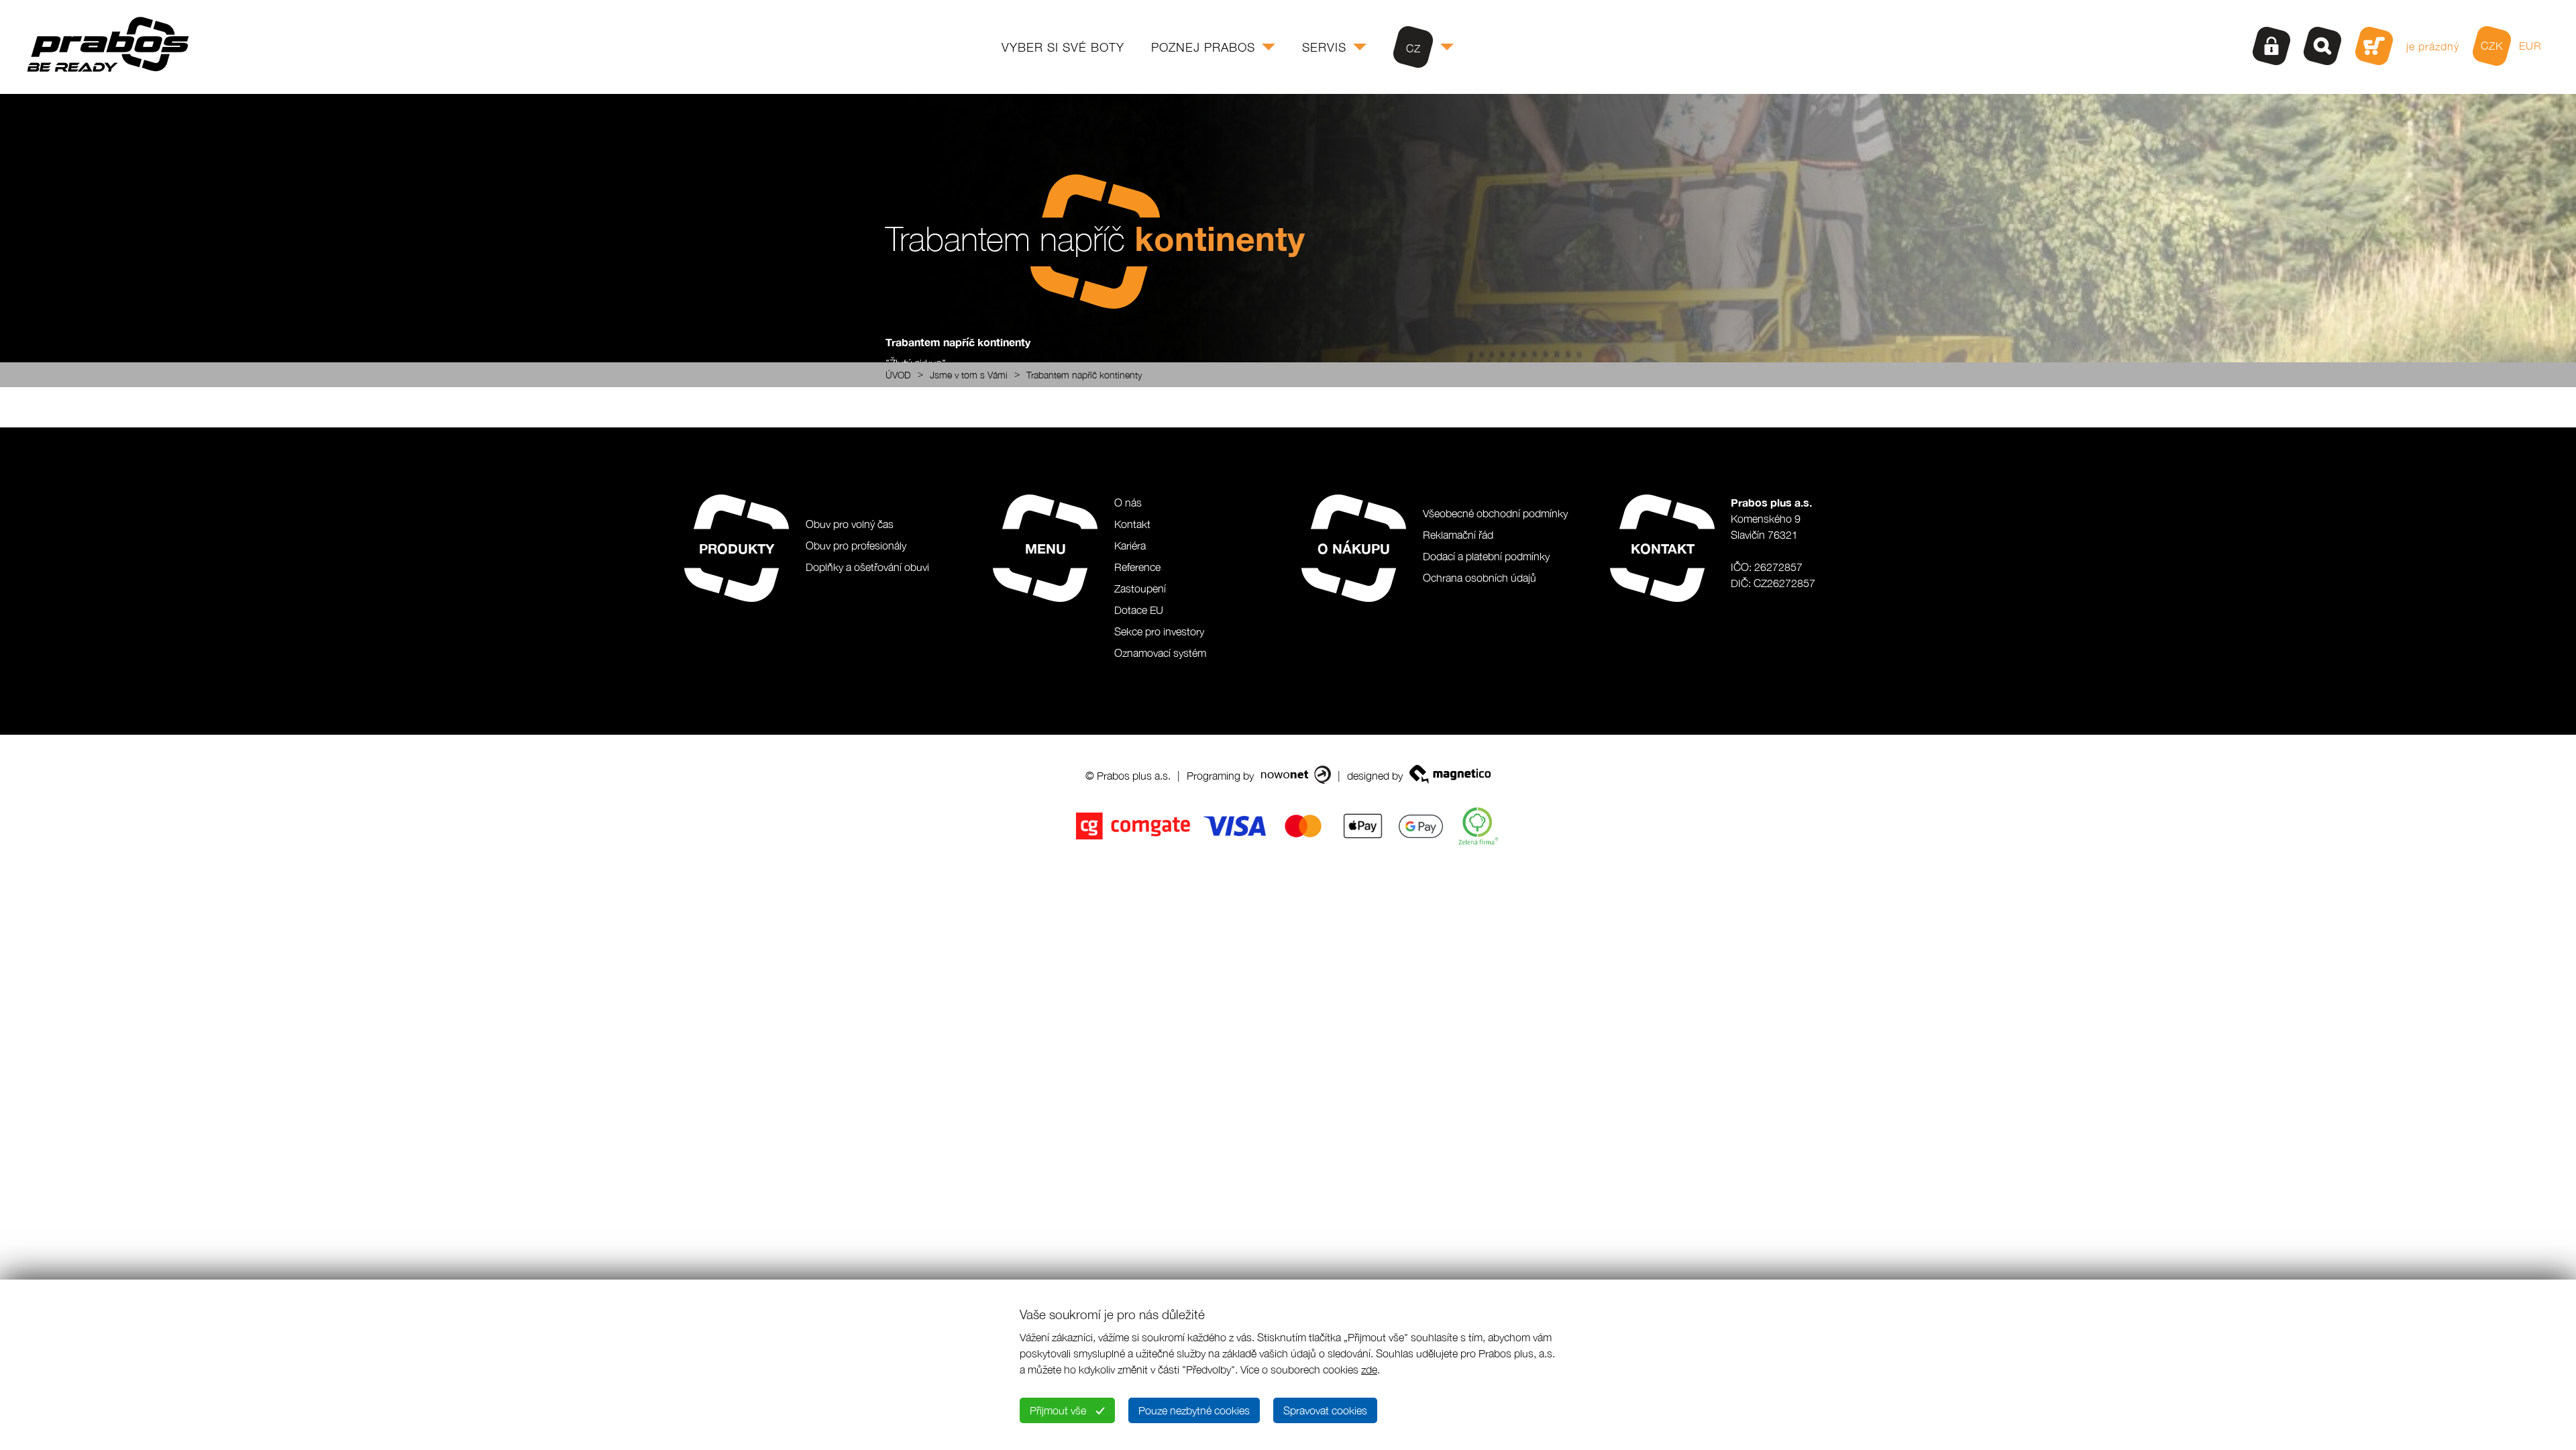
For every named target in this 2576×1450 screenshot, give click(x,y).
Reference (1137, 567)
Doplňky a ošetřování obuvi (867, 567)
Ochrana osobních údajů (1480, 578)
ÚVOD (898, 375)
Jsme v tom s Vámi (969, 375)
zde (1369, 1369)
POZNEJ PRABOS (1203, 47)
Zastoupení (1140, 588)
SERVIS (1324, 47)
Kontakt (1132, 524)
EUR (2530, 46)
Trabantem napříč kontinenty (1084, 375)
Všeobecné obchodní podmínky (1495, 513)
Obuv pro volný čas (850, 524)
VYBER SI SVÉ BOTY (1063, 47)
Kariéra (1130, 546)
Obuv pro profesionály (856, 546)
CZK (2492, 46)
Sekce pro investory (1159, 631)
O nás (1128, 503)
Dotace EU (1139, 610)
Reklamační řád (1458, 535)
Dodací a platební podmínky (1486, 556)
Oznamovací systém (1160, 653)
